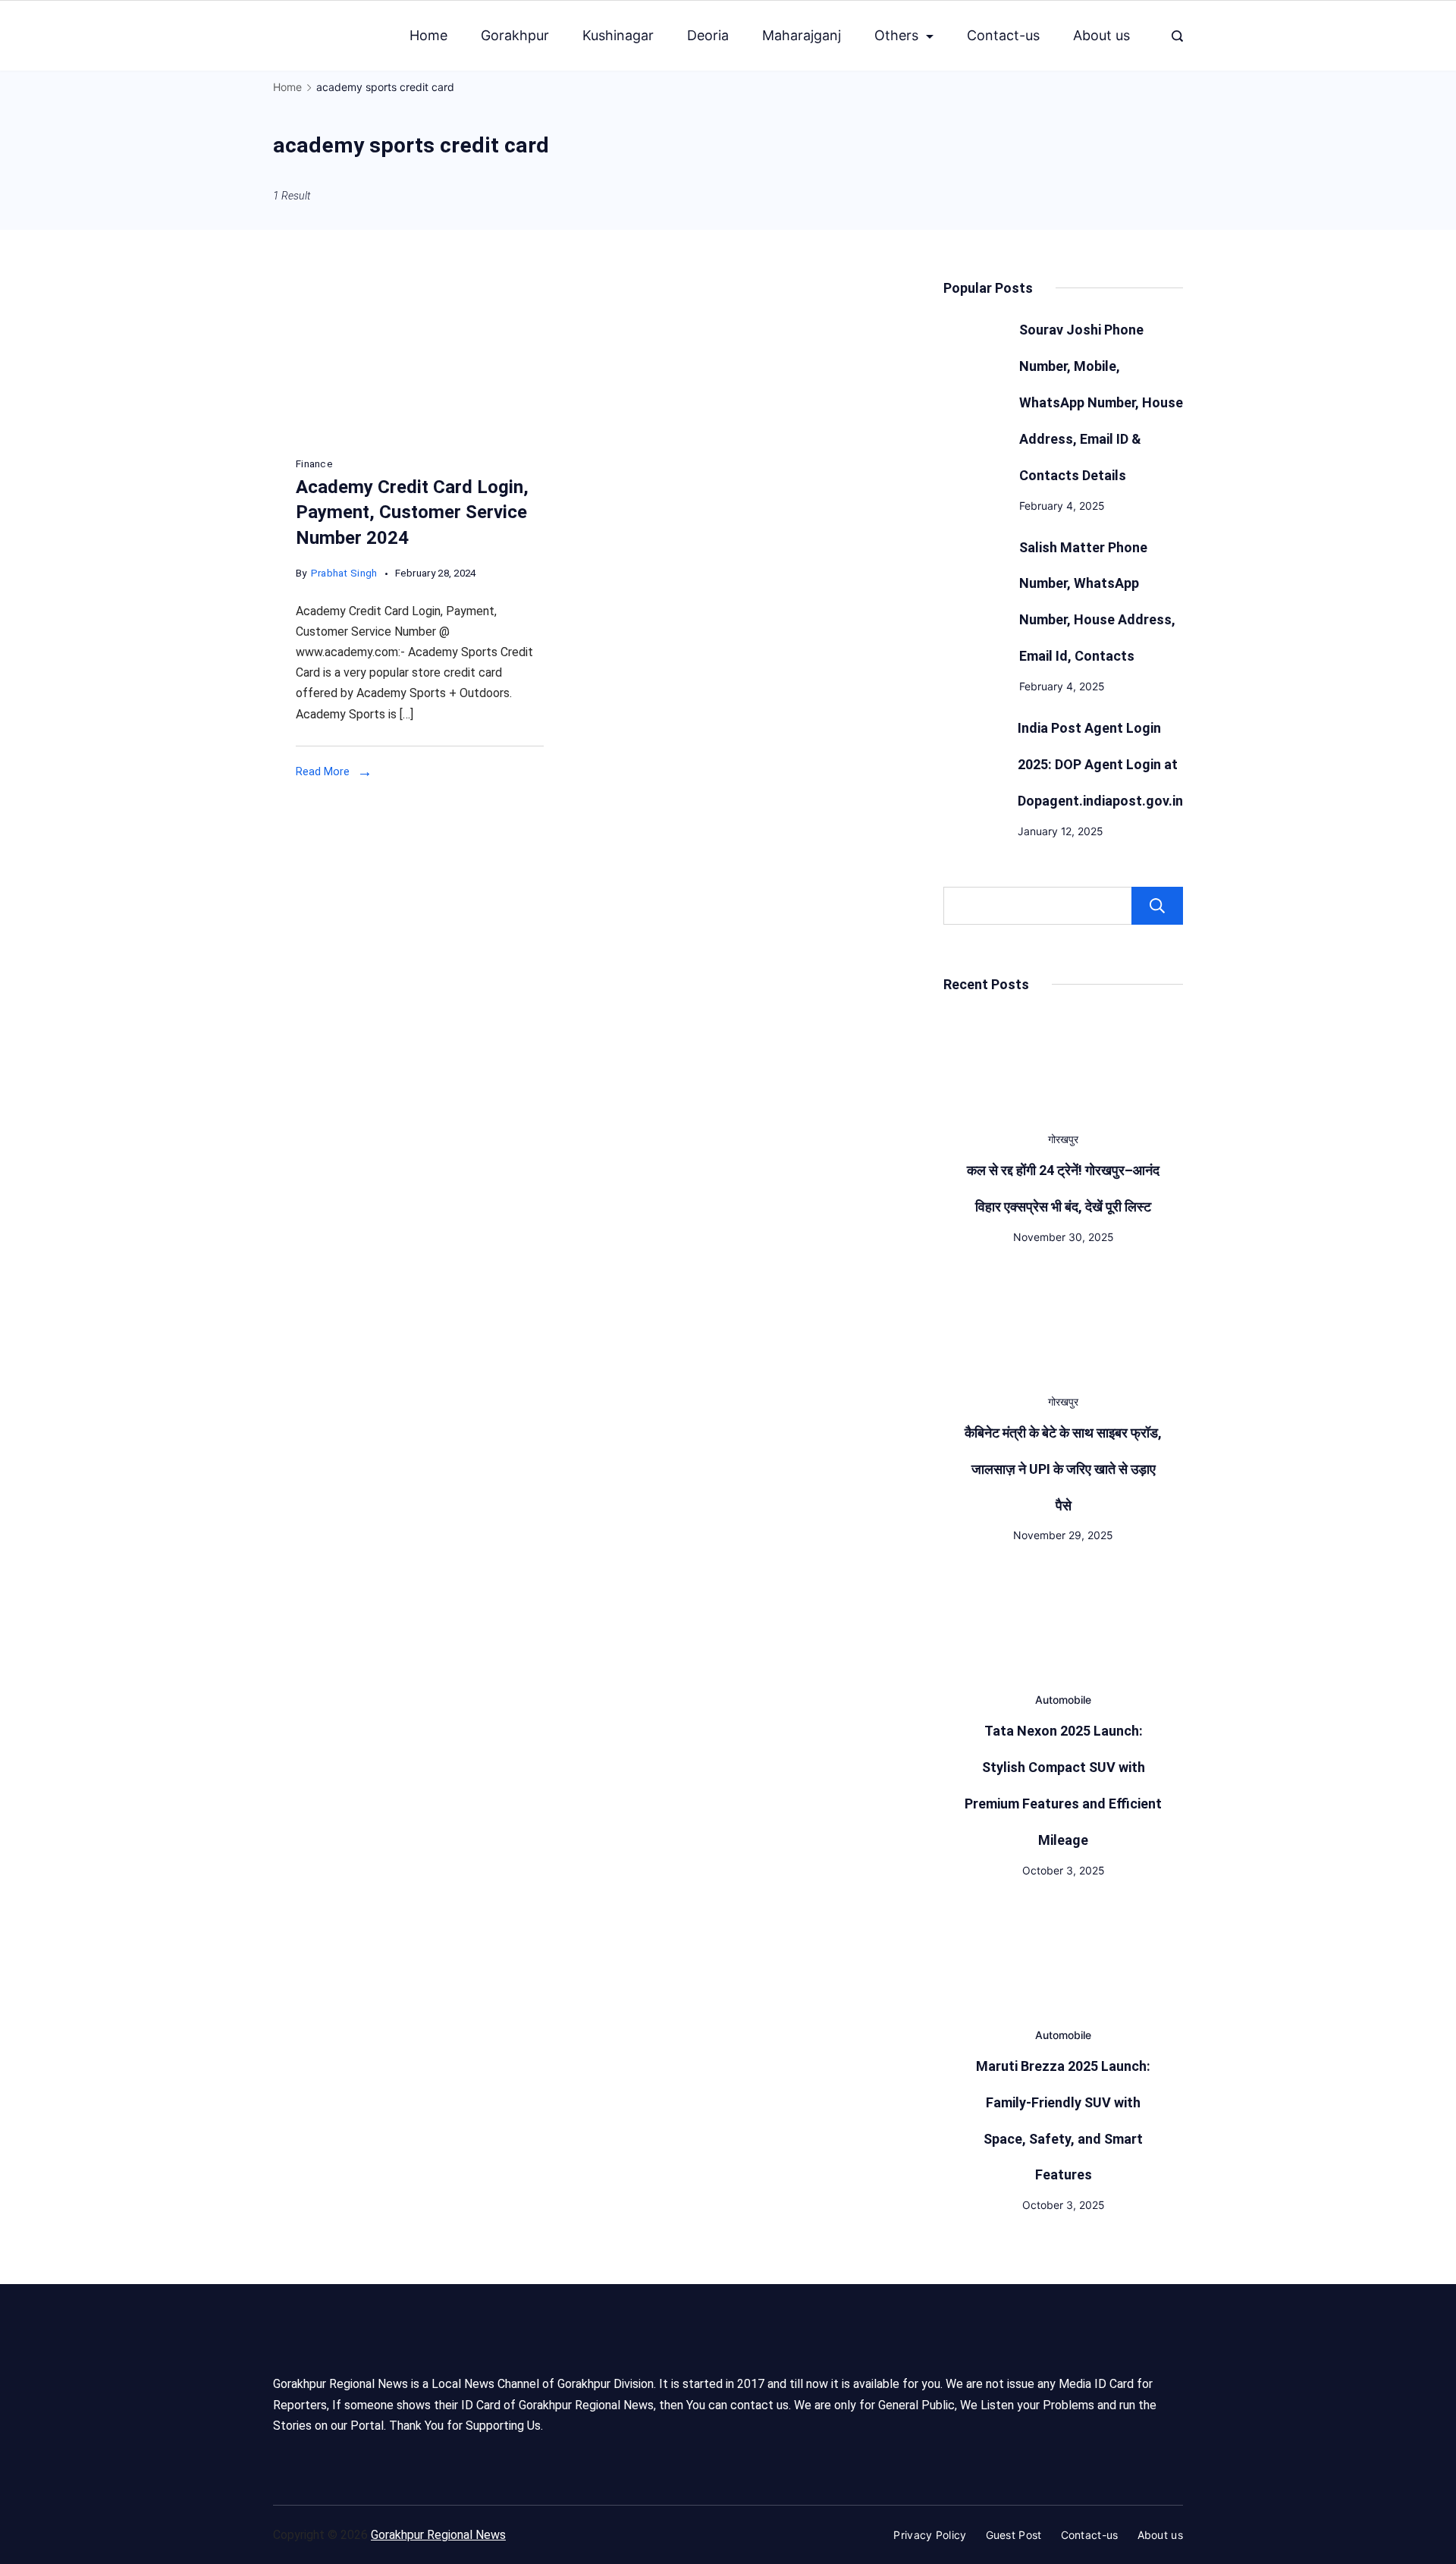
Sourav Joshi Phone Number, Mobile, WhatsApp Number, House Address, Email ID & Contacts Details (1101, 402)
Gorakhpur (515, 35)
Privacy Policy (930, 2535)
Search (1157, 906)
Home (428, 35)
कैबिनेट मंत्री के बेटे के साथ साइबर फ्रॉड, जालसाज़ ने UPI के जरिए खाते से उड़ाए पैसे (1063, 1469)
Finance (314, 464)
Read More (323, 771)
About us (1101, 35)
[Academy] (420, 436)
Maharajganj (802, 35)
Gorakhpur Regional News (438, 2535)
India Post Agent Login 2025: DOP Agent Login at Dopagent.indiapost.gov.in (1100, 764)
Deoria (708, 35)
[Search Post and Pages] (1177, 36)
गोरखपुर (1063, 1139)
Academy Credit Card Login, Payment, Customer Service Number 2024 (412, 512)
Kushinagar (618, 35)
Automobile (1063, 1700)
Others (896, 35)
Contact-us (1003, 35)
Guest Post (1014, 2535)
